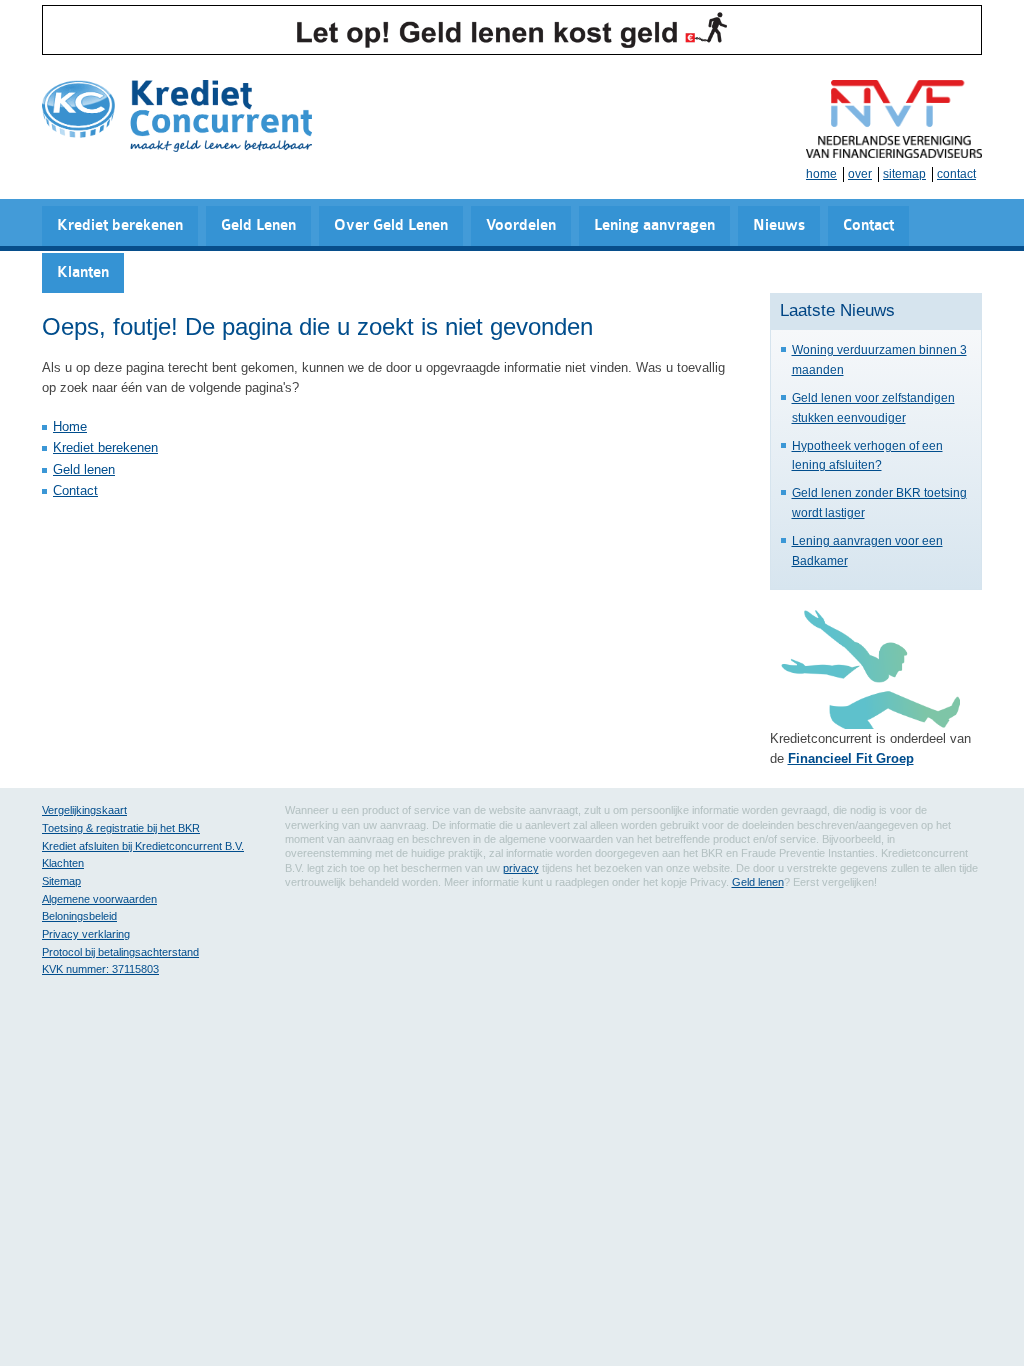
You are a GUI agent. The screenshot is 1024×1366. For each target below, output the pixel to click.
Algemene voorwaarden (99, 899)
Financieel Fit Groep (851, 758)
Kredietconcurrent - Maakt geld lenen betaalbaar (177, 117)
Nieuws (779, 225)
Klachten (63, 863)
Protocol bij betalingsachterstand (120, 952)
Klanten (83, 272)
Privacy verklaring (86, 934)
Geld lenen (84, 469)
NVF (894, 119)
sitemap (904, 174)
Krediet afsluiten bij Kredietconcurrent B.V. (143, 846)
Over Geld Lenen (391, 225)
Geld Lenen (258, 225)
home (821, 174)
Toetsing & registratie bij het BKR (121, 828)
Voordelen (521, 225)
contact (956, 174)
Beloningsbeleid (79, 916)
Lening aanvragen (654, 225)
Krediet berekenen (120, 225)
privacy (521, 868)
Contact (868, 225)
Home (70, 426)
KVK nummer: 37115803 (100, 969)
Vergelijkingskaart (84, 810)
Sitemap (61, 881)
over (860, 174)
